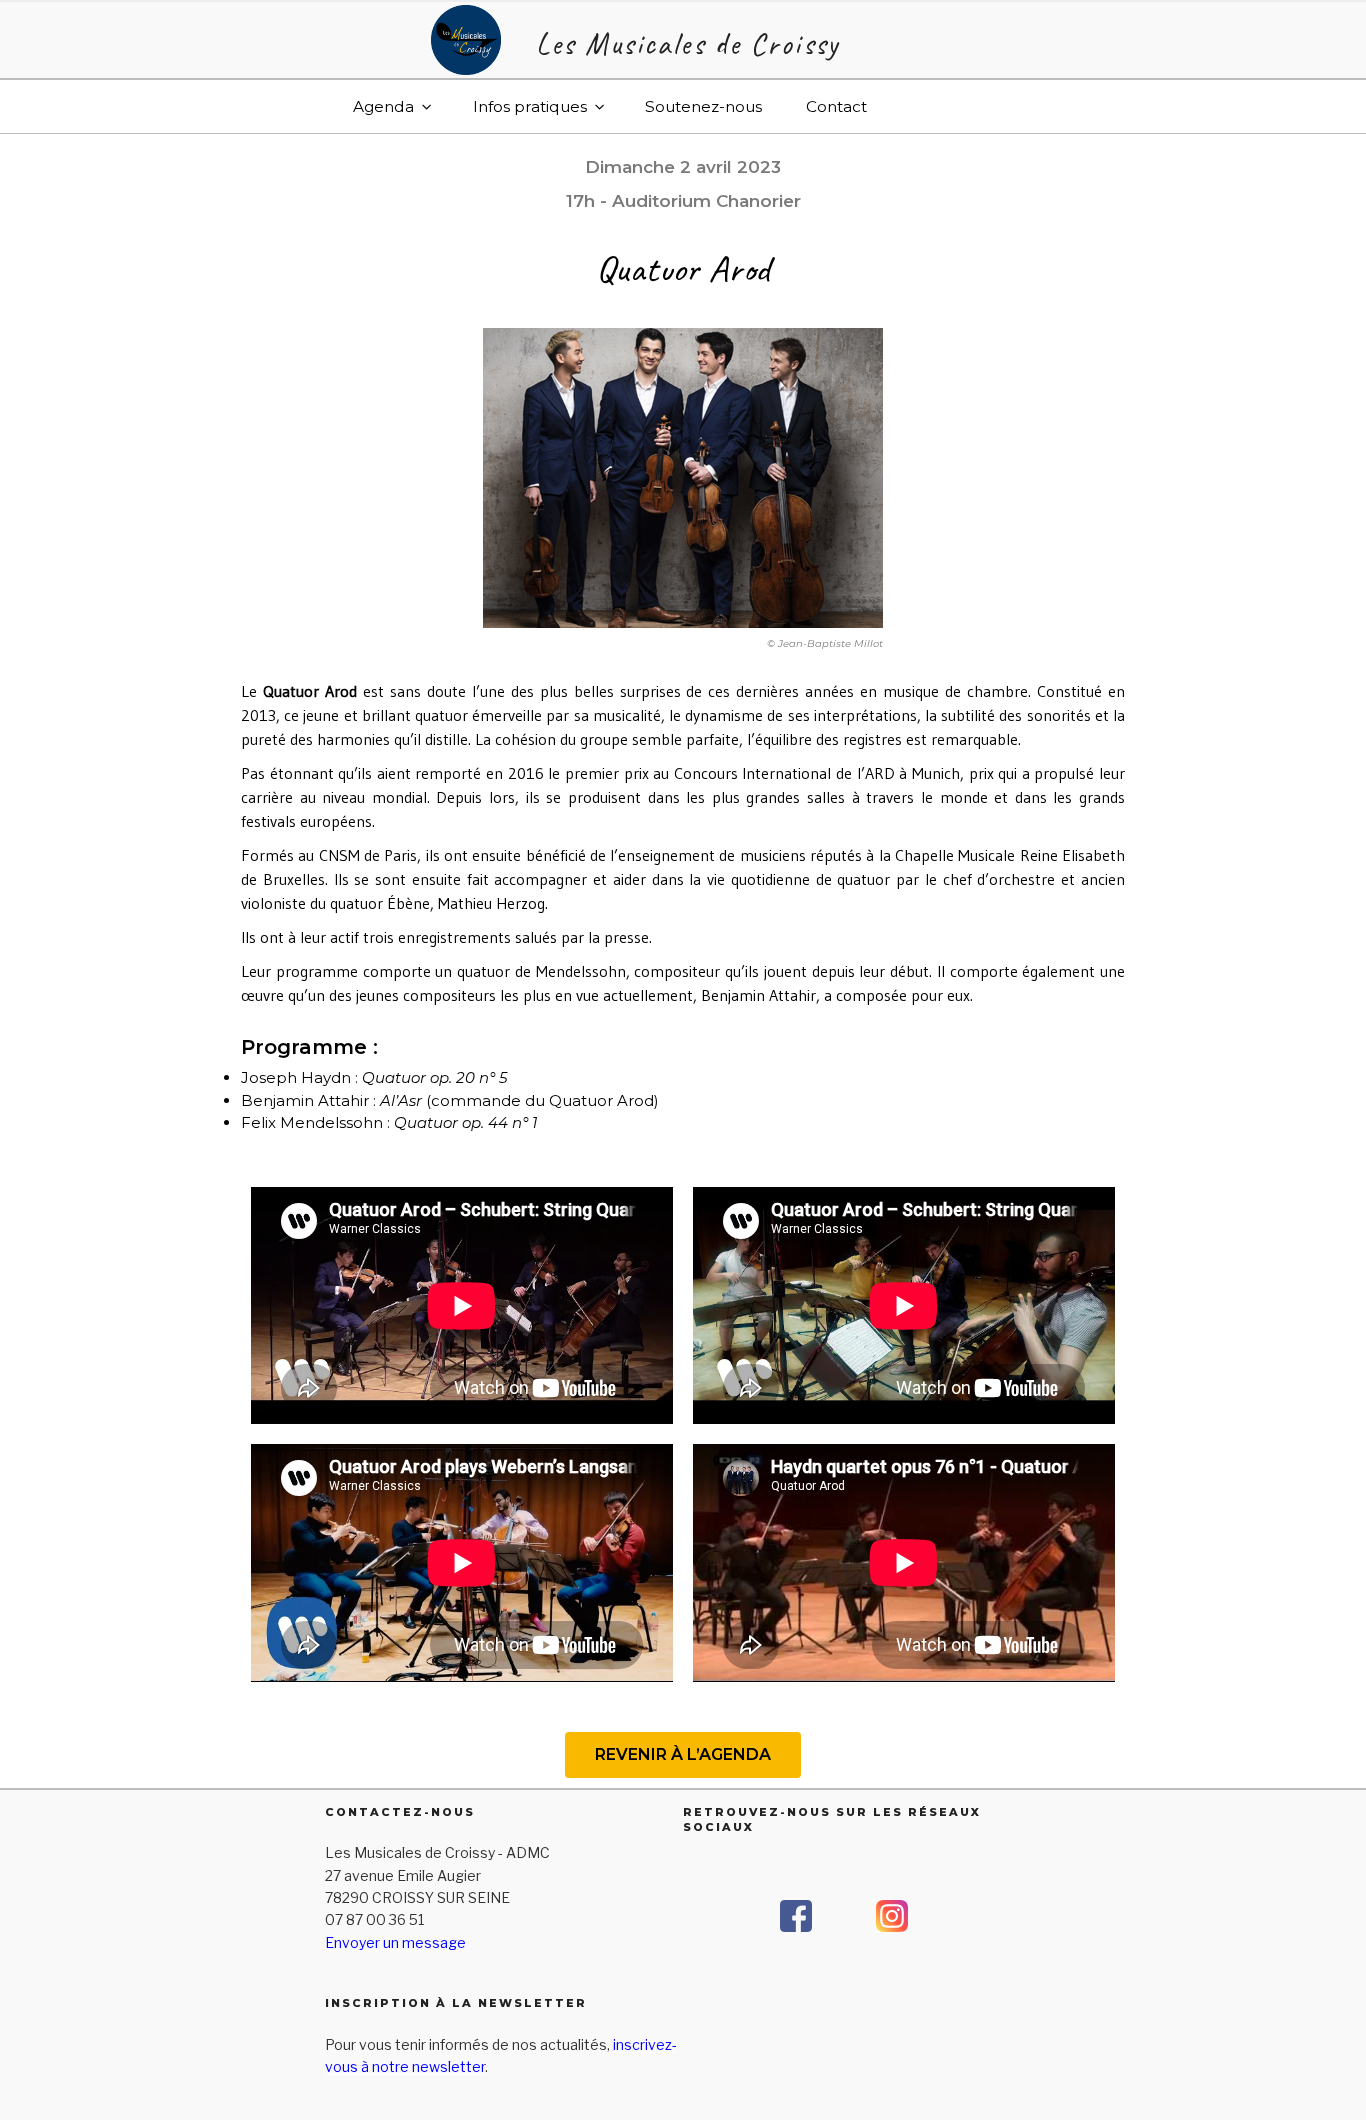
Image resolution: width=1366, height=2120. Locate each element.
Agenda (383, 106)
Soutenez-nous (703, 106)
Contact (836, 106)
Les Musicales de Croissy (688, 44)
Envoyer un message (395, 1942)
